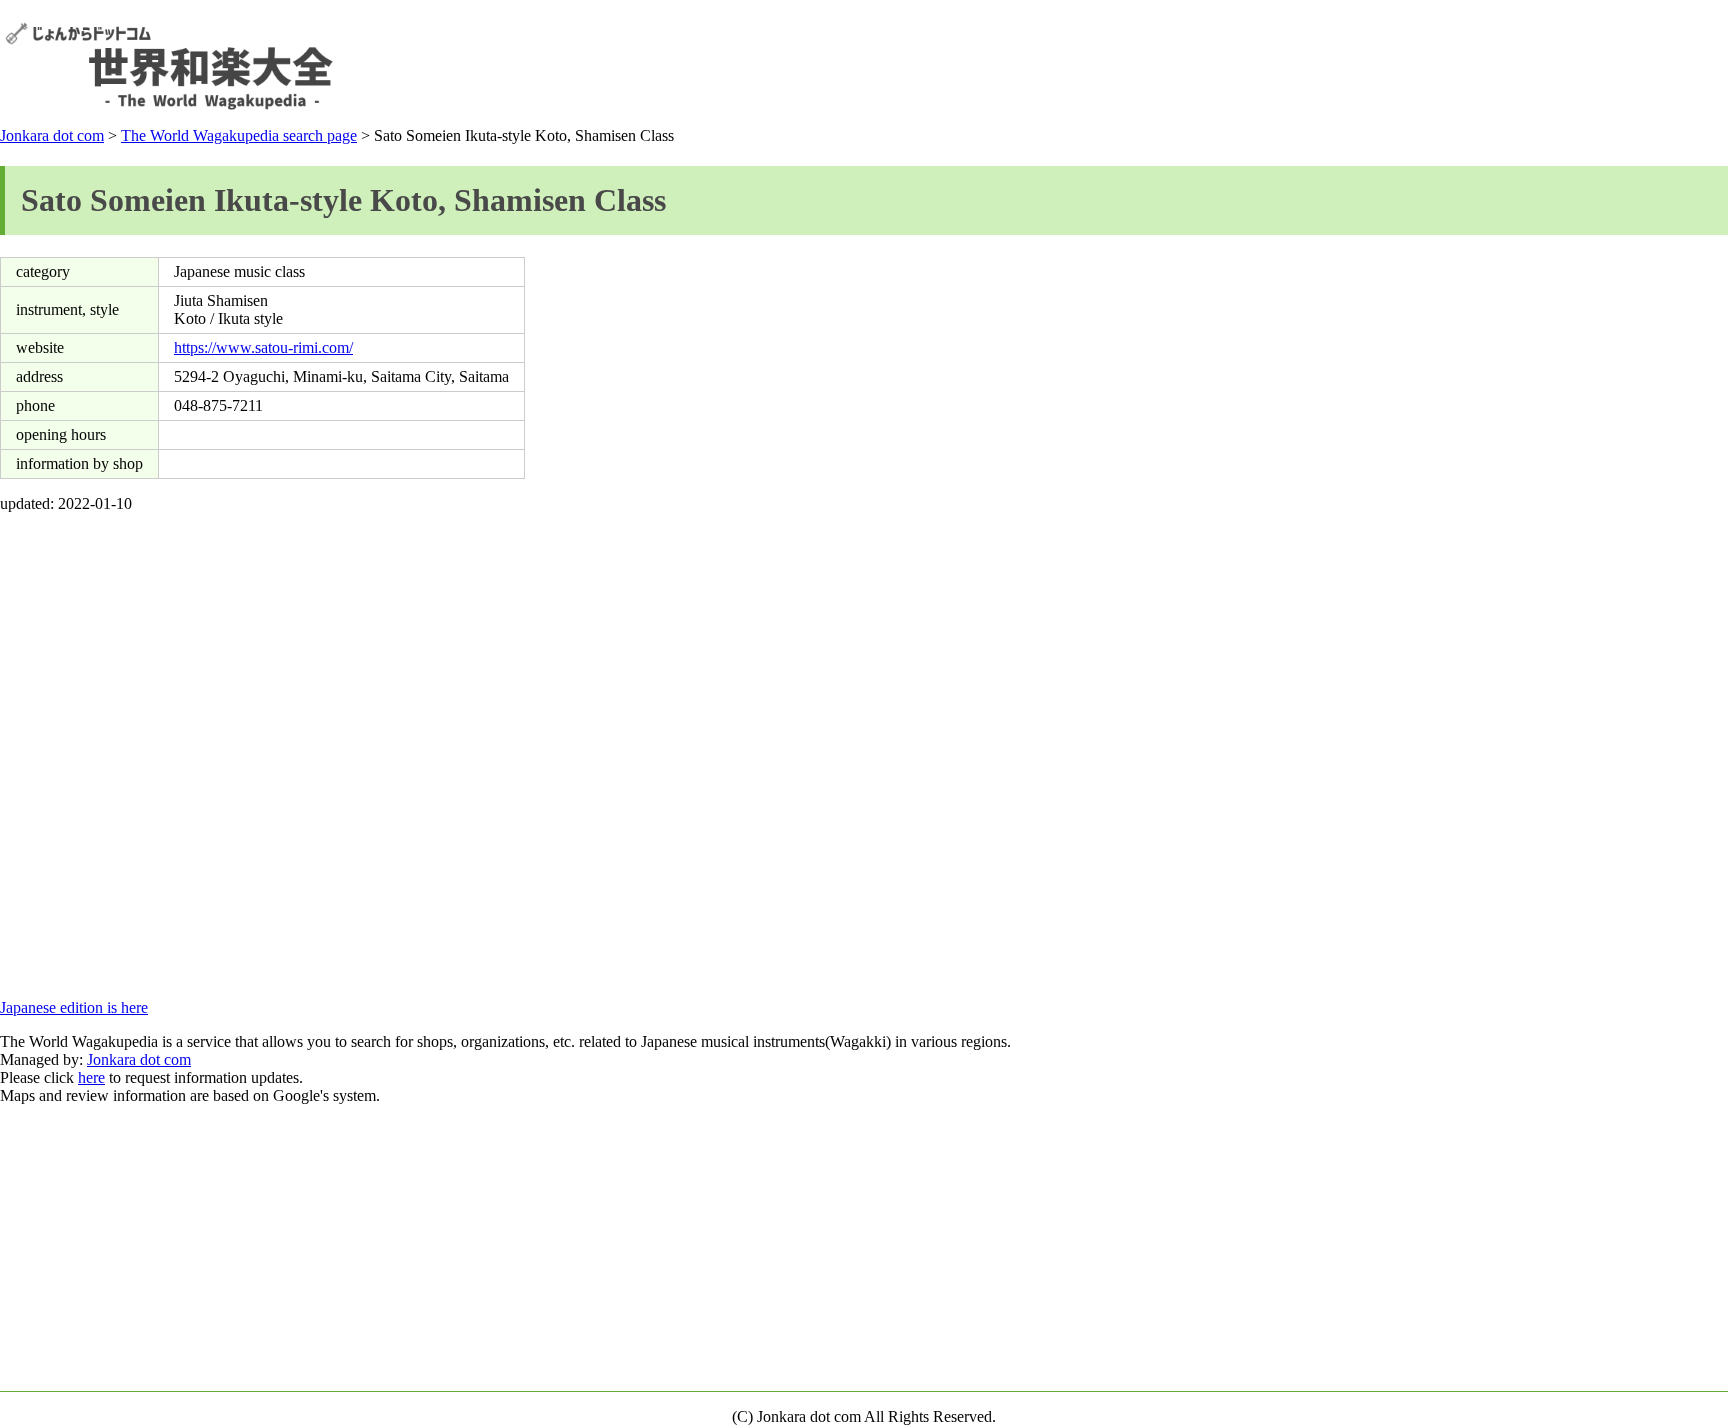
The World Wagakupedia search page (239, 135)
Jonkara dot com (52, 135)
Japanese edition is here (74, 1007)
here (91, 1077)
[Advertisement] (1359, 66)
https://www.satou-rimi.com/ (263, 347)
